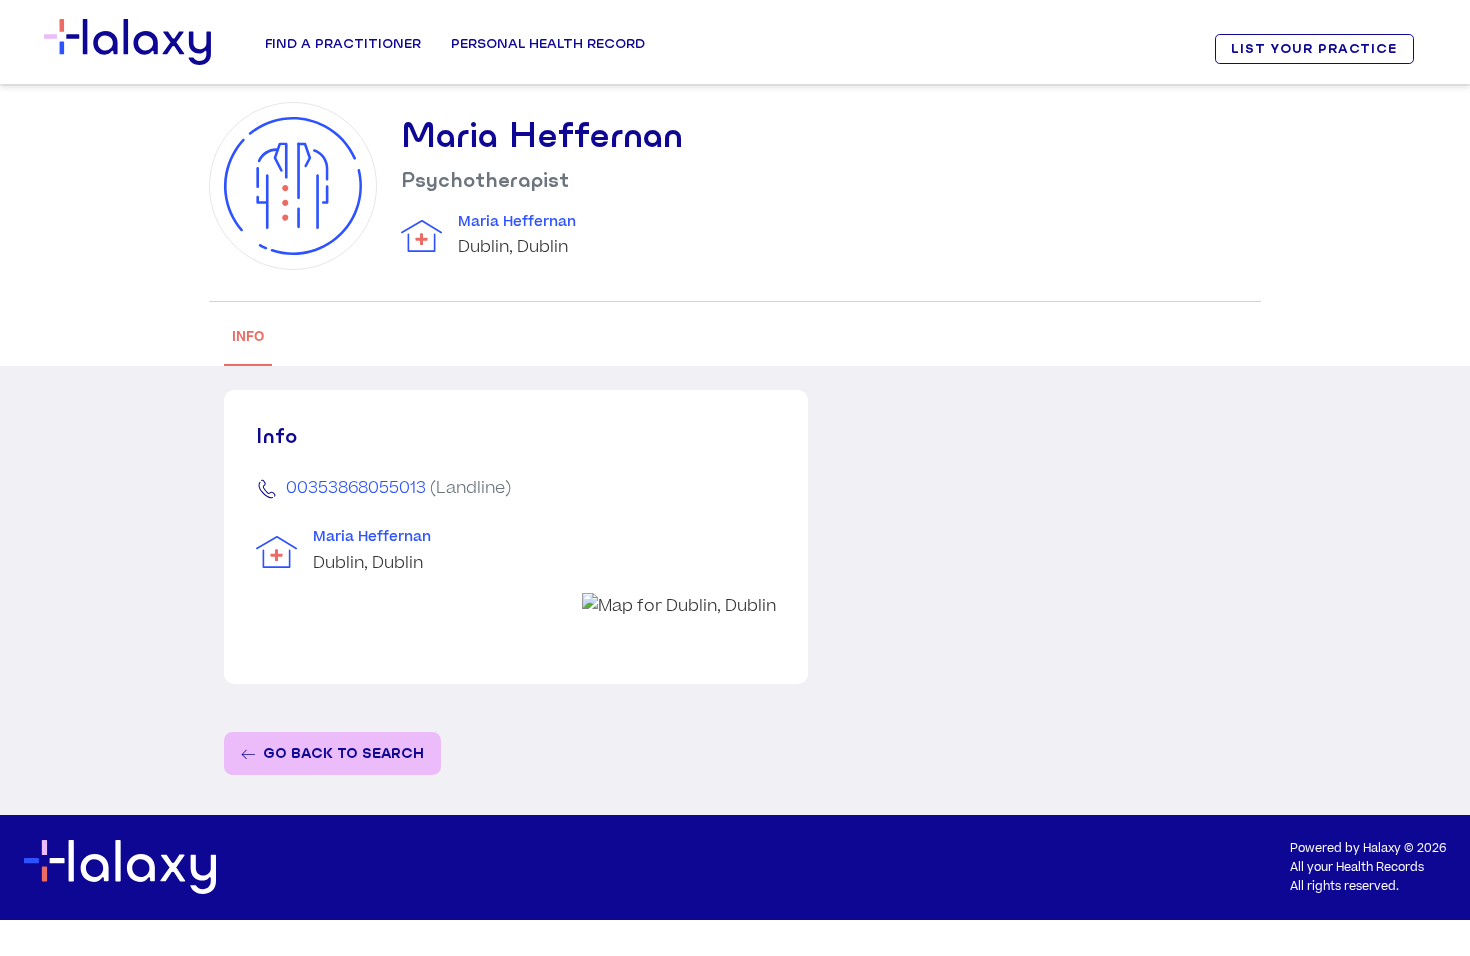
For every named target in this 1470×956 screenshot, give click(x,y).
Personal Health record (548, 43)
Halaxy (1382, 848)
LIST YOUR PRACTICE (1314, 48)
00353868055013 (356, 488)
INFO (248, 336)
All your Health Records (1357, 867)
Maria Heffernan (517, 222)
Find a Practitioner (343, 43)
